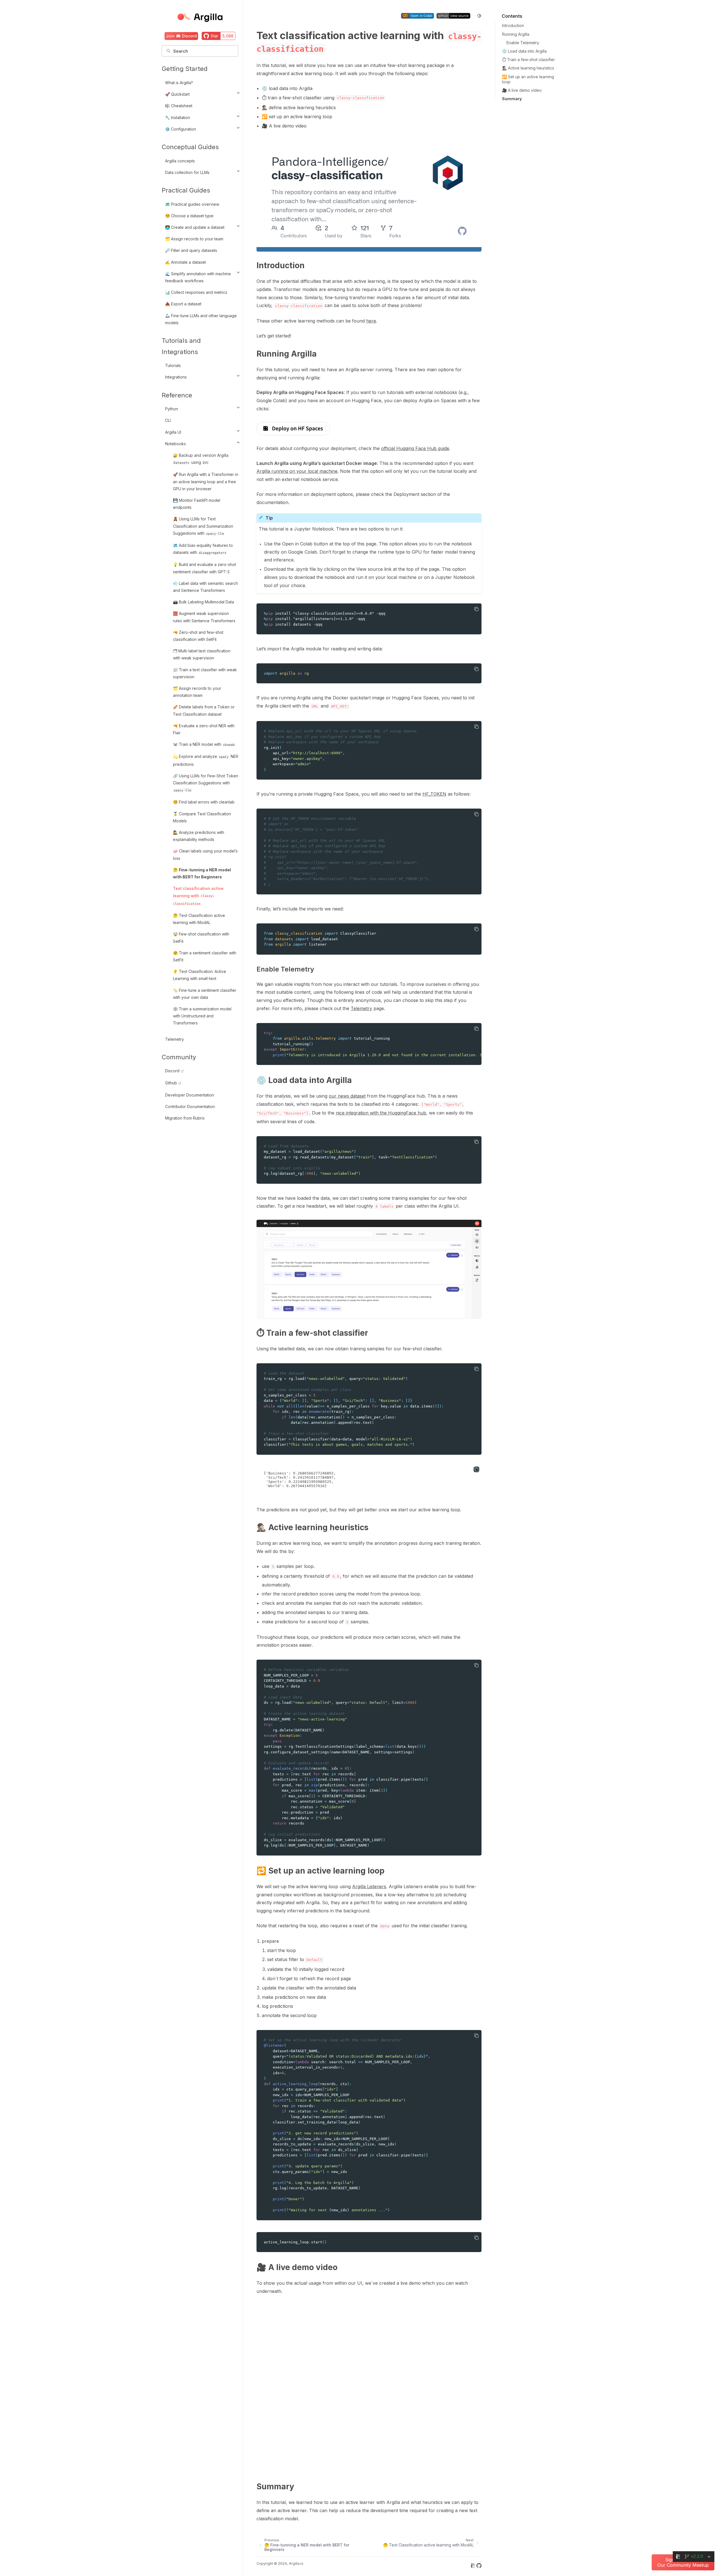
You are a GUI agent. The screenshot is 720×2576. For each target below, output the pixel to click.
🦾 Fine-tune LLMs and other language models (201, 319)
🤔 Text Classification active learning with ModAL (199, 919)
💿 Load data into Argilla (524, 51)
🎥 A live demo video (522, 90)
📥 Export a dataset (183, 304)
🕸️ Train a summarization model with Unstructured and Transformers (202, 1016)
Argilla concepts (180, 161)
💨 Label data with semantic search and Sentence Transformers (205, 587)
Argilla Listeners (369, 1886)
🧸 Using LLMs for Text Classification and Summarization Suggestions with (203, 526)
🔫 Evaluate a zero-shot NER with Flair (204, 729)
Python (172, 409)
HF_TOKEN (434, 794)
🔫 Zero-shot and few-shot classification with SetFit (198, 636)
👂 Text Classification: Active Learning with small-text (200, 975)
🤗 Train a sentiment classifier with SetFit (205, 956)
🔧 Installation (178, 118)
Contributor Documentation (190, 1106)
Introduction (513, 25)
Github (171, 1083)
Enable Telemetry (523, 43)
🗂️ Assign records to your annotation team (197, 692)
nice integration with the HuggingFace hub (381, 1113)
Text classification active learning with (198, 896)
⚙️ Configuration (181, 129)
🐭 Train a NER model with (204, 744)
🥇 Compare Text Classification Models (202, 817)
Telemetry (175, 1039)
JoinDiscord (181, 36)
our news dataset (347, 1096)
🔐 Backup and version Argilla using (201, 459)
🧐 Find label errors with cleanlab (204, 802)
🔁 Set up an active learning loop (528, 79)
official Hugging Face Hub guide (415, 448)
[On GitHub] (479, 2566)
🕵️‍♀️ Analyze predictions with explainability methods (199, 836)
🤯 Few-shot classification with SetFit (201, 937)
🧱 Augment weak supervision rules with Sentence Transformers (204, 617)
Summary (512, 99)
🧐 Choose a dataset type (189, 216)
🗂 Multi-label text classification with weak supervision (202, 654)
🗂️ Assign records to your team (194, 239)
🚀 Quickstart (177, 94)
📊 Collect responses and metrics (196, 292)
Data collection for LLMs (187, 172)
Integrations (176, 377)
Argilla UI (173, 432)
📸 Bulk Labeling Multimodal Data (203, 602)
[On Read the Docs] (473, 2566)
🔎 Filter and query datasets (191, 250)
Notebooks (175, 444)
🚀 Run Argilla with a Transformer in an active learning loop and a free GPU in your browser (206, 481)
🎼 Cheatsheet (179, 106)
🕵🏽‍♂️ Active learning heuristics (528, 68)
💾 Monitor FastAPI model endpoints (197, 504)
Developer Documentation (190, 1095)
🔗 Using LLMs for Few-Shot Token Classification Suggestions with (206, 783)
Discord (172, 1071)
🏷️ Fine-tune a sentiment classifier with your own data (205, 994)
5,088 (228, 36)
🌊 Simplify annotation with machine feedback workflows (198, 277)
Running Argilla (516, 34)
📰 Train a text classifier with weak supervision (205, 673)
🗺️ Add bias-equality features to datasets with (203, 549)
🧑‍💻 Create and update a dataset (195, 227)
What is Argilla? (179, 83)
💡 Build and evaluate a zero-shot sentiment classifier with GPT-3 (204, 568)
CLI (168, 420)
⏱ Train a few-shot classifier (528, 60)
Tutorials (173, 365)
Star (214, 36)
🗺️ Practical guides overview (192, 204)
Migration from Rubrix (185, 1118)
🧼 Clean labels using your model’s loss (205, 854)
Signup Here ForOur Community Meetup (683, 2562)
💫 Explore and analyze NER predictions (206, 760)
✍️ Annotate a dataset (185, 262)
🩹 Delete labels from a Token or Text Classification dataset (204, 710)
